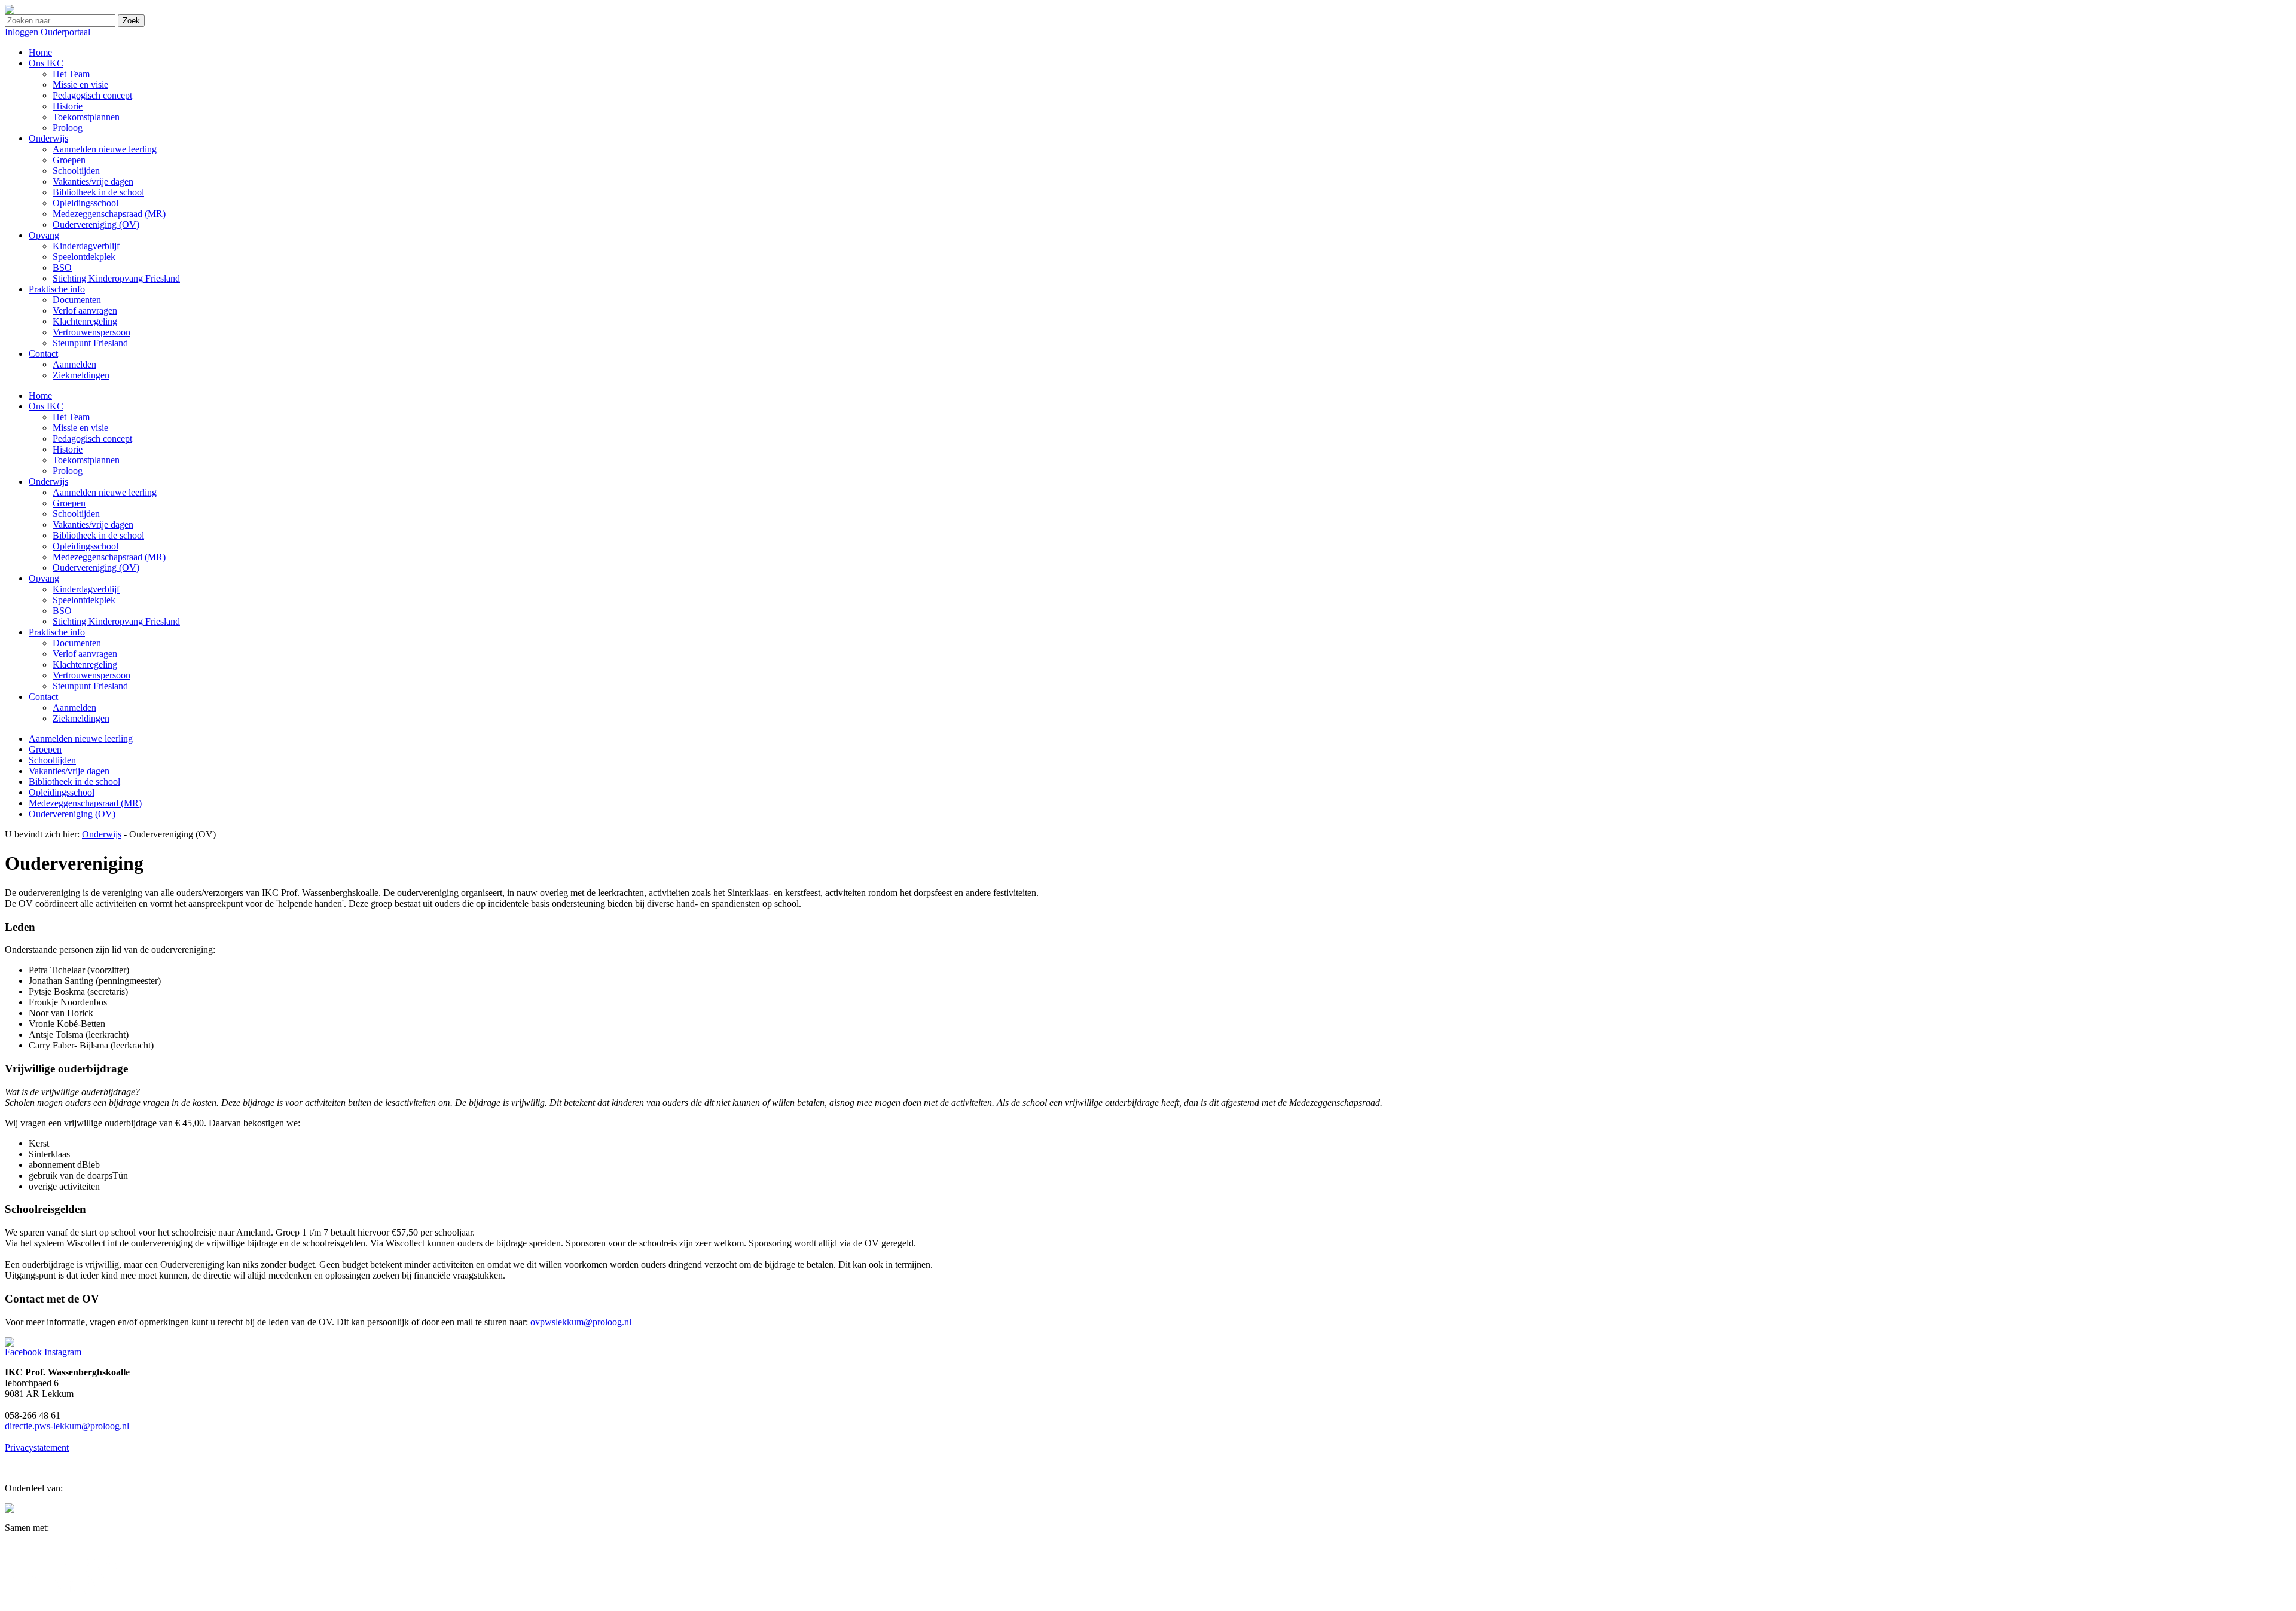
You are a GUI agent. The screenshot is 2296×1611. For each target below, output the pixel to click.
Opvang (44, 578)
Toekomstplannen (86, 460)
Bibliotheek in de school (98, 535)
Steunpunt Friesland (90, 686)
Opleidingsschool (86, 546)
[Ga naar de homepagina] (10, 11)
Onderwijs (48, 482)
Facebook (23, 1352)
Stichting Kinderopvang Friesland (116, 621)
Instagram (63, 1352)
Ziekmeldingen (81, 718)
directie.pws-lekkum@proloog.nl (67, 1426)
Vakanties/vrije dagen (93, 525)
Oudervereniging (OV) (96, 568)
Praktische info (57, 632)
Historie (68, 449)
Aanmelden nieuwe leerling (105, 492)
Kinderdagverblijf (86, 589)
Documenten (77, 643)
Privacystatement (37, 1448)
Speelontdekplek (84, 600)
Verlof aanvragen (85, 654)
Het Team (71, 417)
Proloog (68, 471)
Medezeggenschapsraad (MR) (109, 557)
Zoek (131, 21)
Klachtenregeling (85, 664)
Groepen (69, 503)
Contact (43, 697)
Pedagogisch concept (92, 438)
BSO (62, 611)
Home (40, 395)
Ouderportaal (65, 32)
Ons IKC (46, 406)
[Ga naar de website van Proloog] (10, 1510)
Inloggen (22, 32)
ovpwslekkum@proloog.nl (581, 1322)
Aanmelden (74, 707)
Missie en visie (80, 428)
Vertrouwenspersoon (91, 675)
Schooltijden (76, 514)
